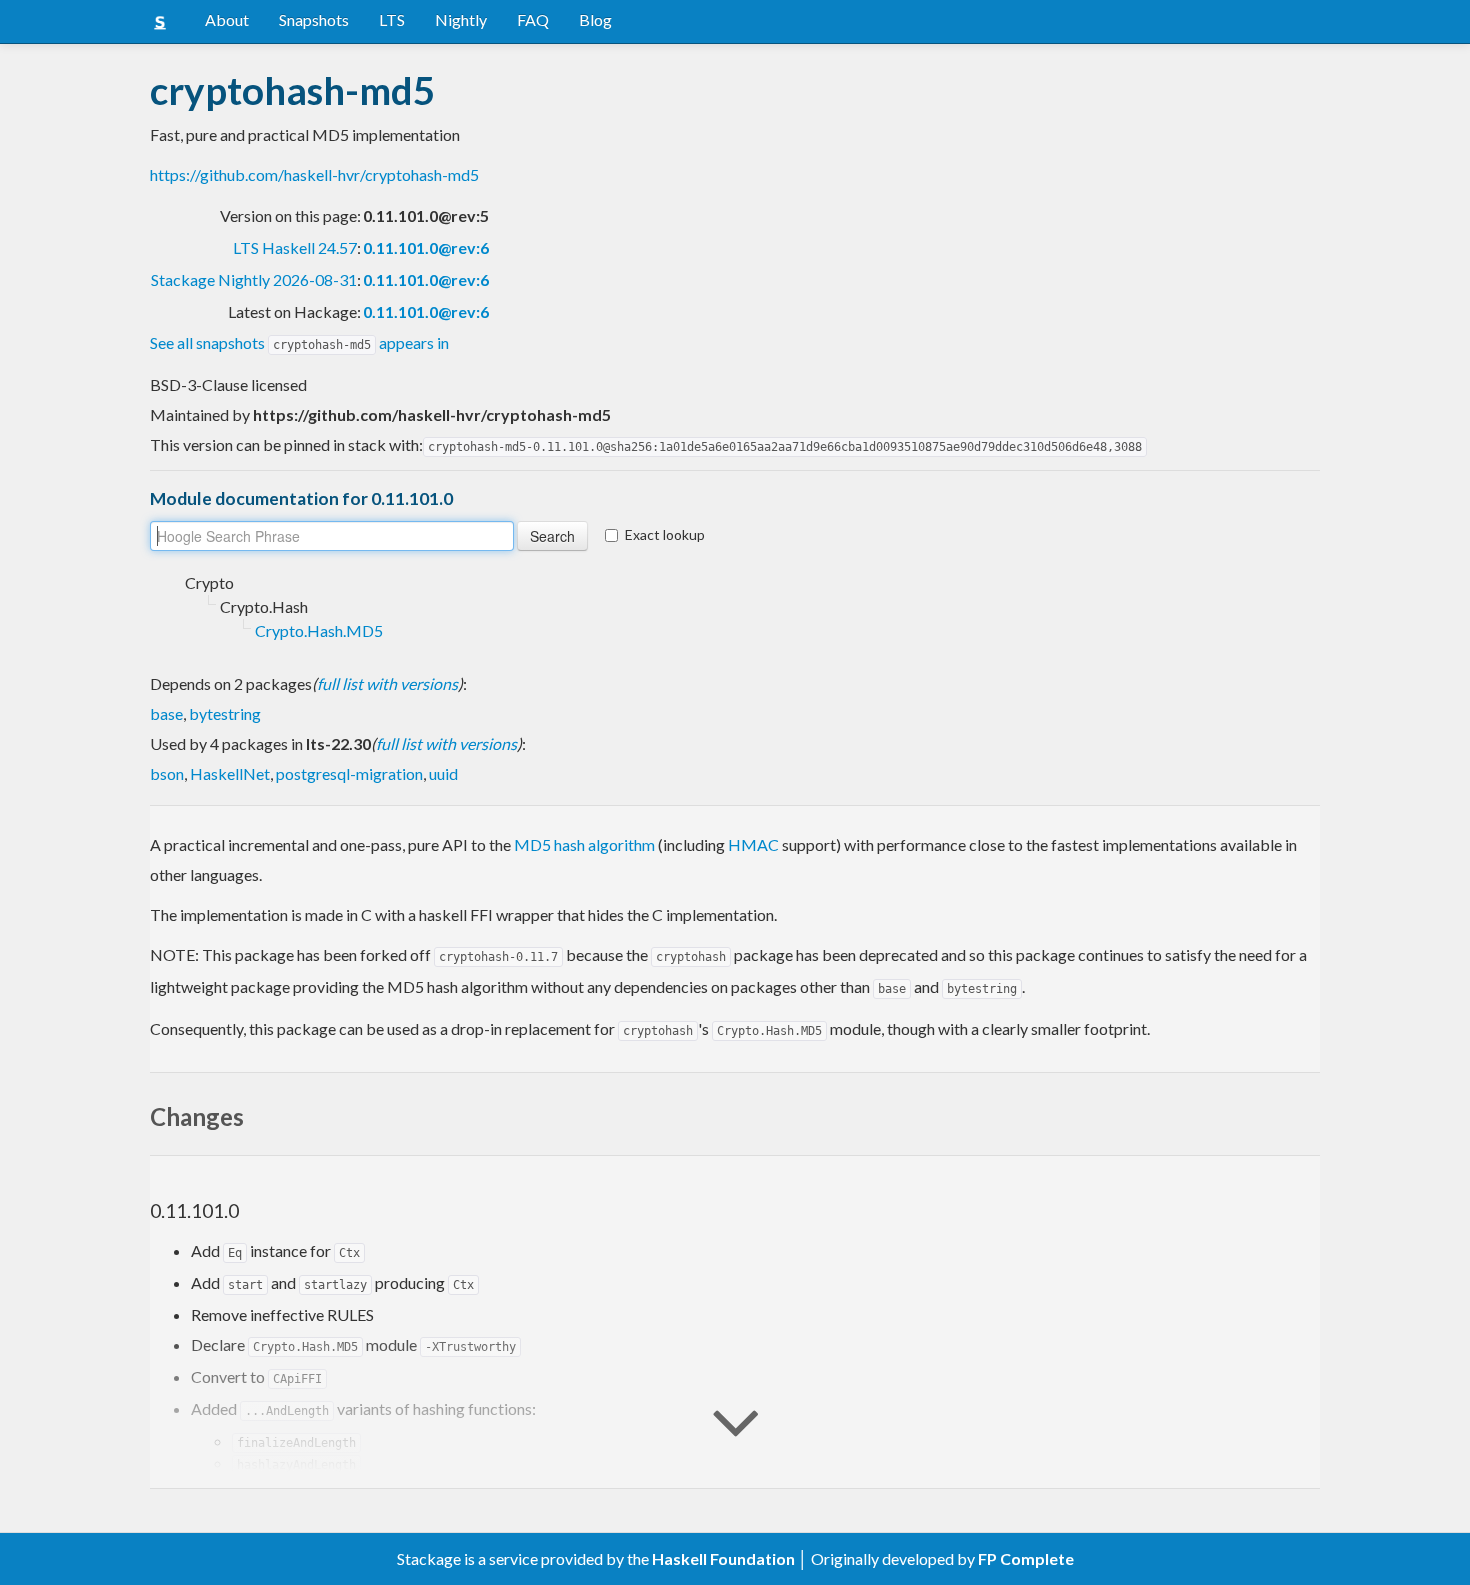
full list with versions (387, 683)
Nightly (461, 19)
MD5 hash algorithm (584, 844)
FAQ (533, 19)
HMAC (753, 844)
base (166, 713)
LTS (392, 19)
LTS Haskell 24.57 (295, 247)
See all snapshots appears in (299, 342)
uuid (443, 773)
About (227, 19)
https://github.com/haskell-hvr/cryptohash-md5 (314, 174)
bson (167, 773)
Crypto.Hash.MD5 (319, 630)
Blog (595, 19)
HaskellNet (230, 773)
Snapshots (314, 19)
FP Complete (1026, 1558)
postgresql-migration (349, 773)
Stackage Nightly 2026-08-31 (254, 279)
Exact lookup (665, 534)
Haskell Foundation (723, 1558)
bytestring (225, 713)
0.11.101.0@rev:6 (426, 247)
